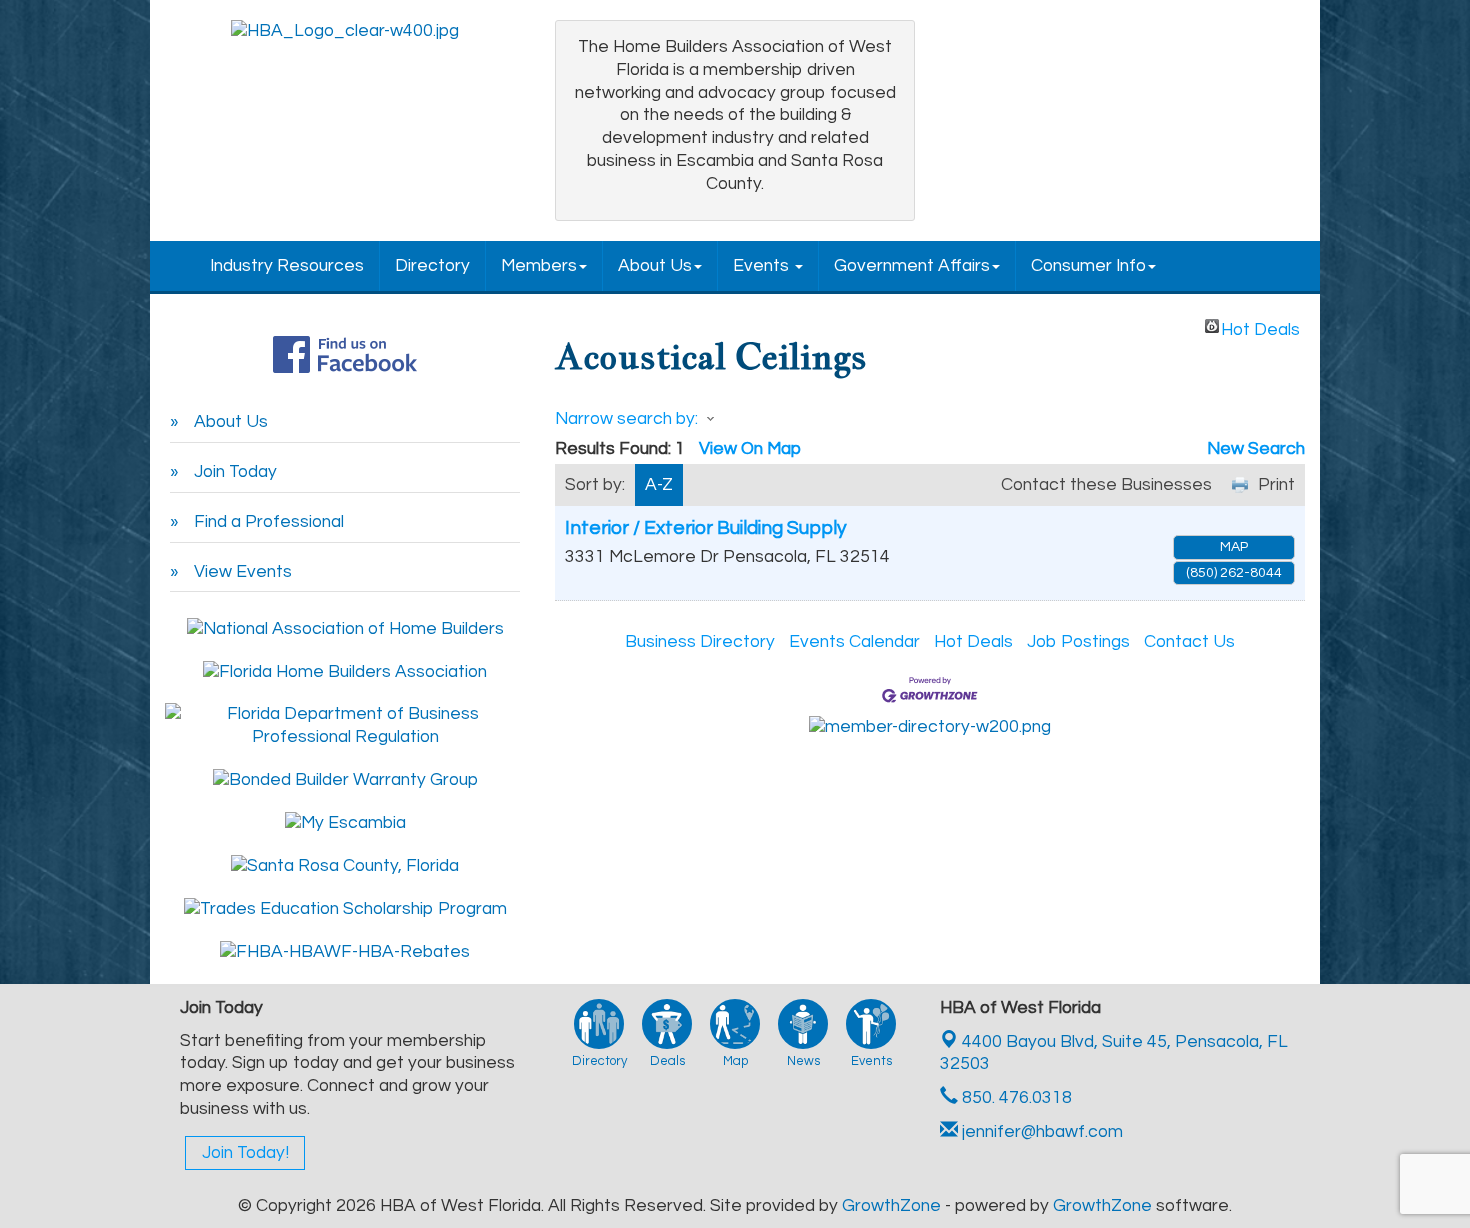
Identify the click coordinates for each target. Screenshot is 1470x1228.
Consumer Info (1088, 266)
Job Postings (1078, 642)
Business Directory (700, 642)
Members (539, 266)
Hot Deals (1260, 327)
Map (1234, 547)
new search (1256, 449)
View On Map (750, 449)
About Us (655, 266)
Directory (432, 266)
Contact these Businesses (1106, 485)
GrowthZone (891, 1206)
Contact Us (1189, 642)
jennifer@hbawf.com (1040, 1132)
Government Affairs (912, 266)
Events (763, 266)
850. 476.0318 (1015, 1098)
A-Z (659, 485)
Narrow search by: (626, 419)
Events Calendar (854, 642)
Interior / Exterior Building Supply (706, 528)
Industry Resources (287, 266)
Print (1276, 485)
